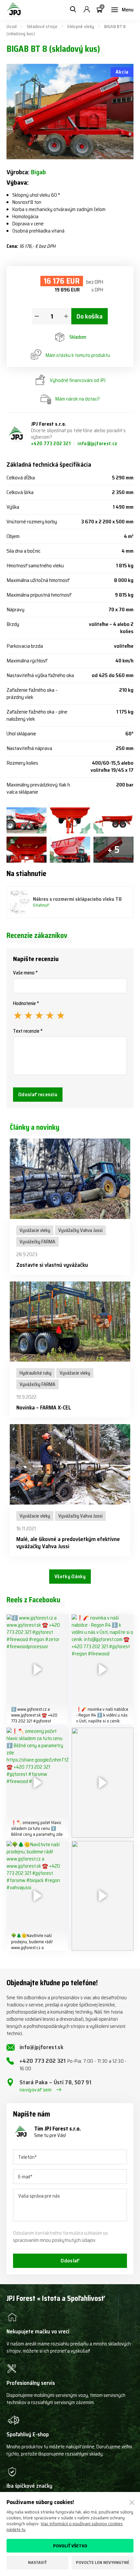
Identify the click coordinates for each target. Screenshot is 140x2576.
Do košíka (90, 316)
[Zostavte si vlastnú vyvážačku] (70, 1179)
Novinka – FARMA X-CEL (44, 1408)
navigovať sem (36, 2090)
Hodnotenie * (26, 1003)
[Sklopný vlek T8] (70, 820)
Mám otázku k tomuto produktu (78, 355)
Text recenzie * (28, 1031)
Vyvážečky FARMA (37, 1242)
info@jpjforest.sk (42, 2047)
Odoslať (70, 2261)
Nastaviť (37, 2562)
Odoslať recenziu (38, 1094)
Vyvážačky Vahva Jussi (80, 1230)
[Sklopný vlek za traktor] (27, 850)
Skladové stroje (42, 26)
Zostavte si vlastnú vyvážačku (52, 1265)
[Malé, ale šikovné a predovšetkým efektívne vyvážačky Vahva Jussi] (70, 1464)
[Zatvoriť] (132, 2503)
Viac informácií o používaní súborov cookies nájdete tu (65, 2526)
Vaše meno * (25, 973)
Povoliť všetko (70, 2546)
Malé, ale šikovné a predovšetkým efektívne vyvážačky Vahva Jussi (68, 1543)
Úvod (12, 26)
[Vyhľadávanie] (73, 10)
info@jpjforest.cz (97, 444)
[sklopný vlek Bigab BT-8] (70, 850)
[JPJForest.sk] (14, 10)
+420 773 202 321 (51, 444)
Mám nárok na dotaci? (78, 399)
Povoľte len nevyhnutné (103, 2562)
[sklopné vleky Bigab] (27, 820)
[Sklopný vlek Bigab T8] (113, 820)
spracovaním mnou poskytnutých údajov (54, 2240)
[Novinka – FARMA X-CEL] (70, 1322)
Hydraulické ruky (35, 1373)
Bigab (38, 172)
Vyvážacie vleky (35, 1230)
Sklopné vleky (81, 26)
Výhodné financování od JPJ (78, 380)
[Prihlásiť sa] (87, 10)
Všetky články (70, 1576)
